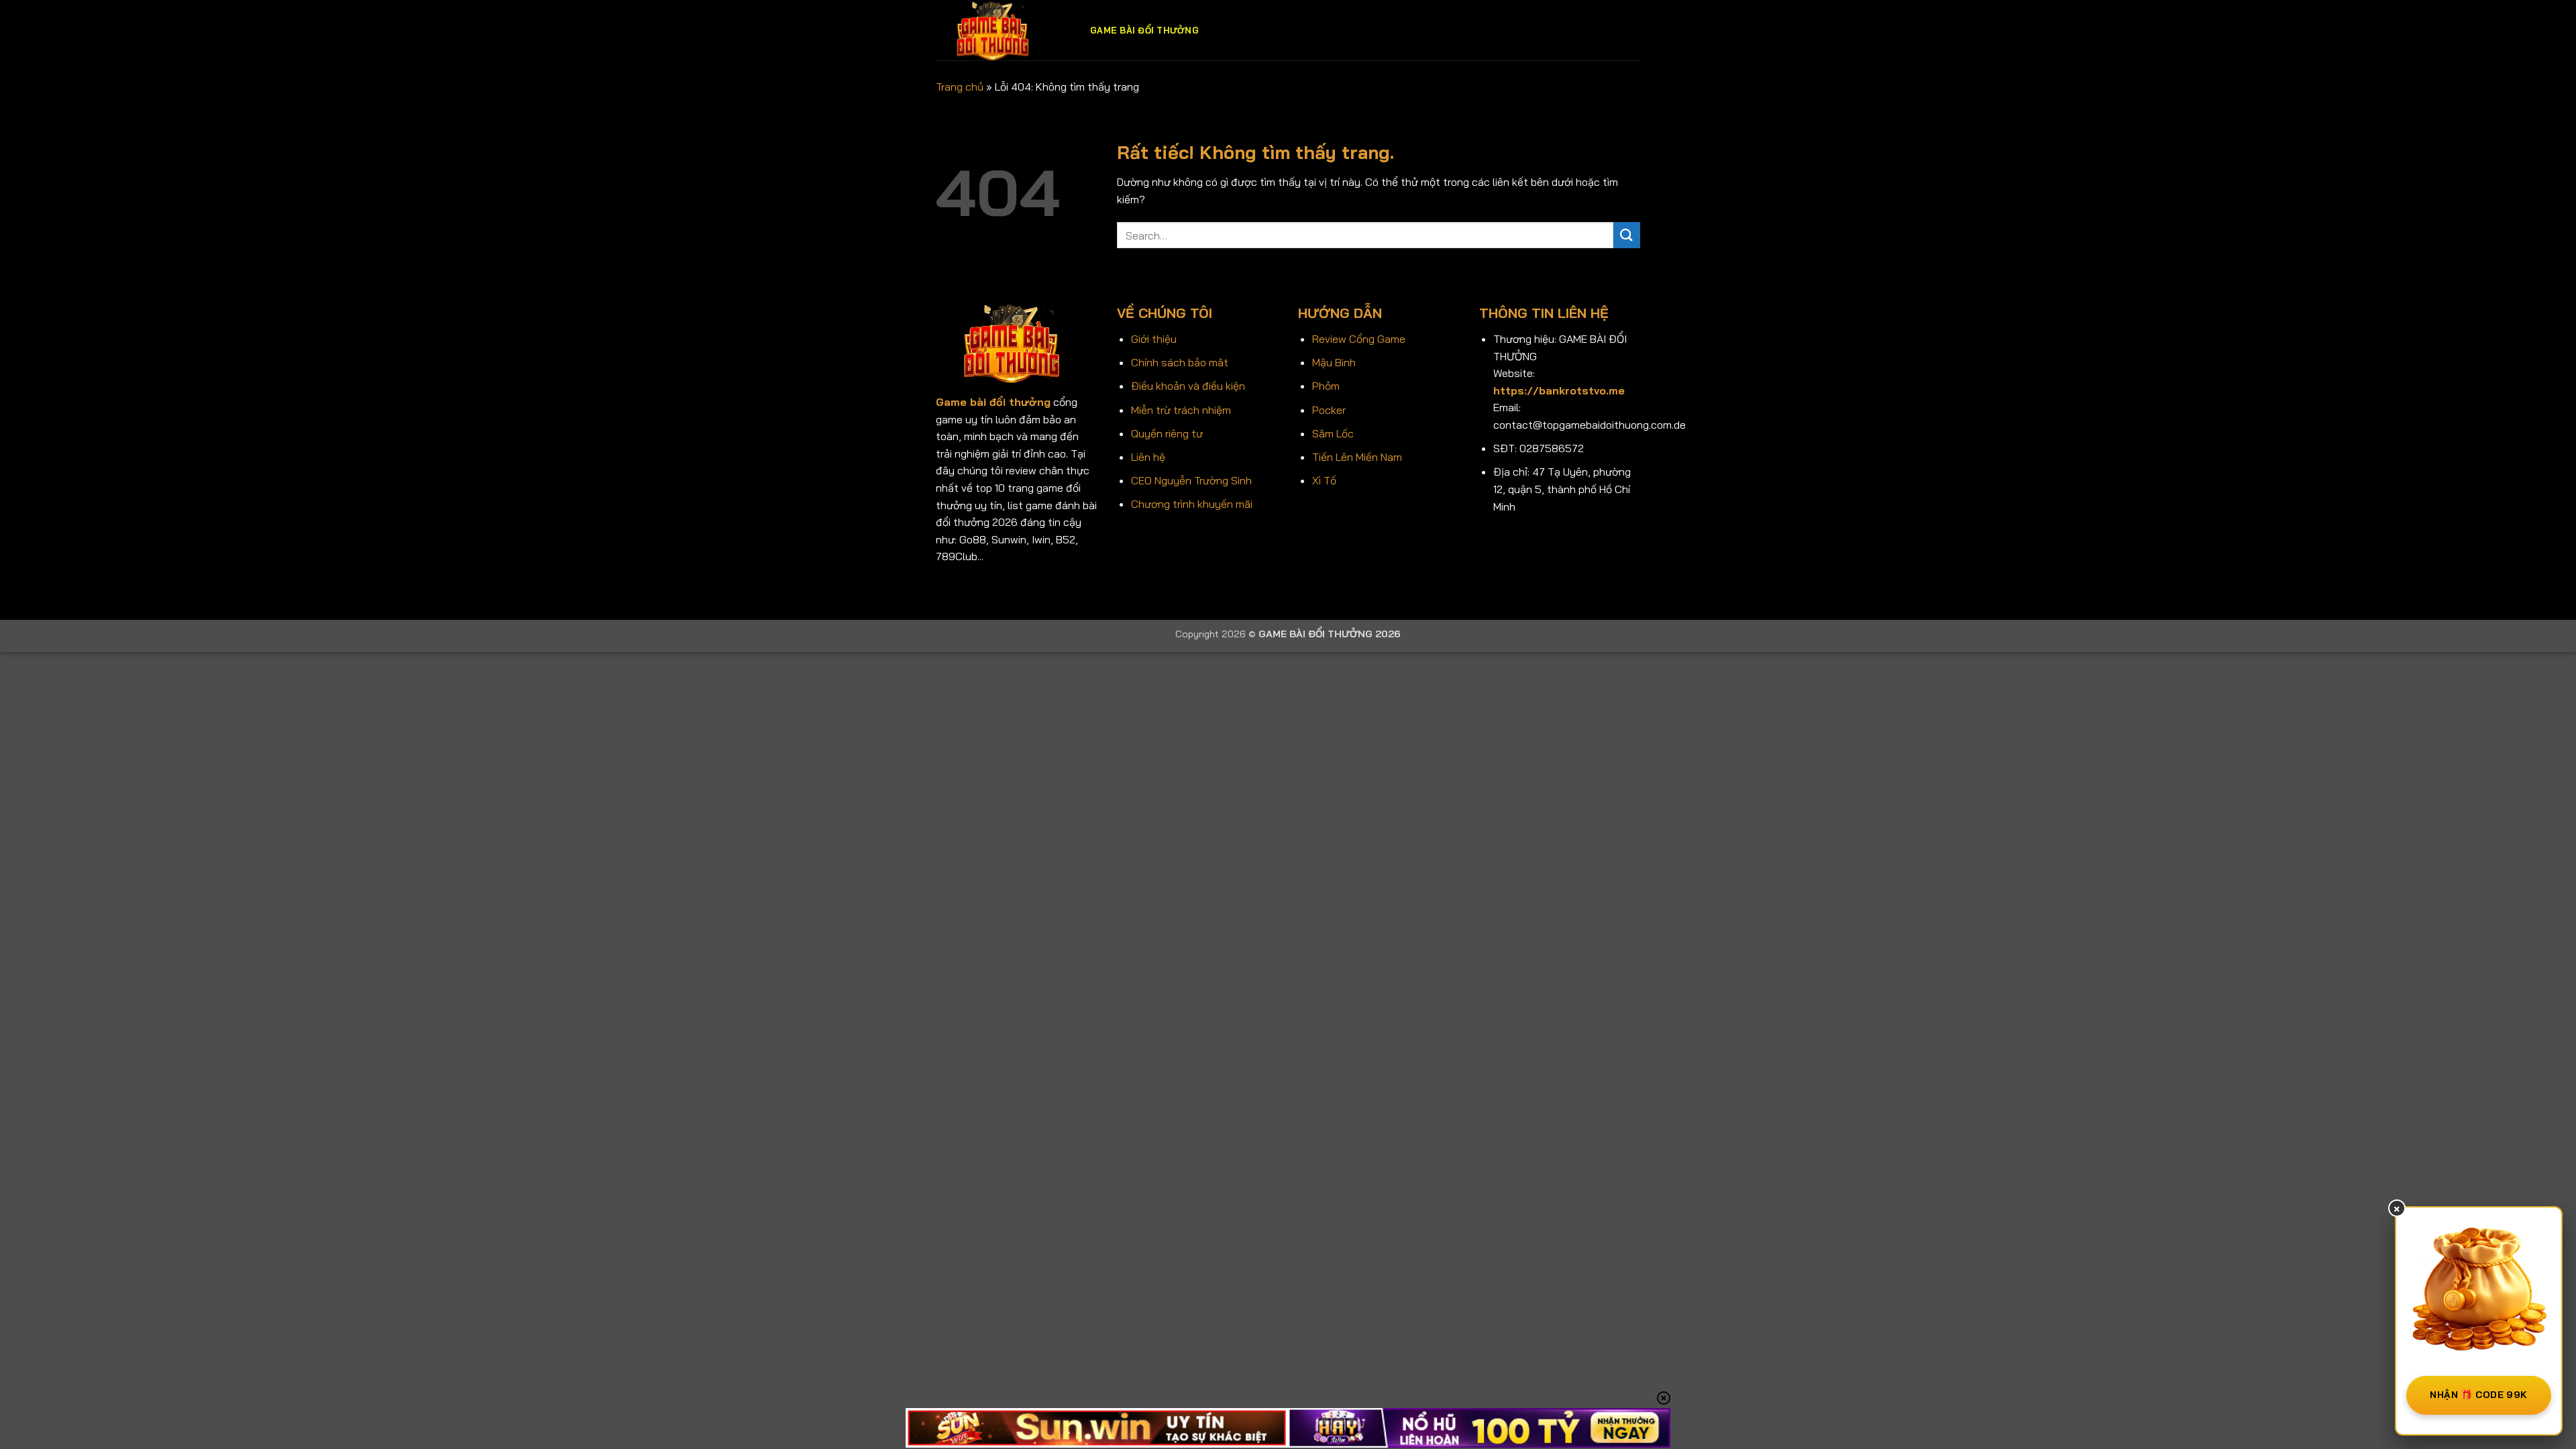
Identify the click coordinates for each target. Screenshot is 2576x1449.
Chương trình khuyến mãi (1192, 504)
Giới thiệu (1154, 339)
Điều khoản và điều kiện (1188, 386)
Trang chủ (960, 87)
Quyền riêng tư (1167, 433)
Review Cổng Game (1359, 339)
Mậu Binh (1334, 362)
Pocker (1329, 410)
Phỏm (1326, 386)
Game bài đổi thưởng (1144, 30)
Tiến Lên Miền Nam (1357, 457)
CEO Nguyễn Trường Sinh (1191, 480)
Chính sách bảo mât (1180, 362)
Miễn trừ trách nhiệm (1181, 410)
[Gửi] (1627, 235)
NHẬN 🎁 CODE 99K (2478, 1395)
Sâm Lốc (1333, 433)
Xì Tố (1324, 480)
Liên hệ (1148, 457)
